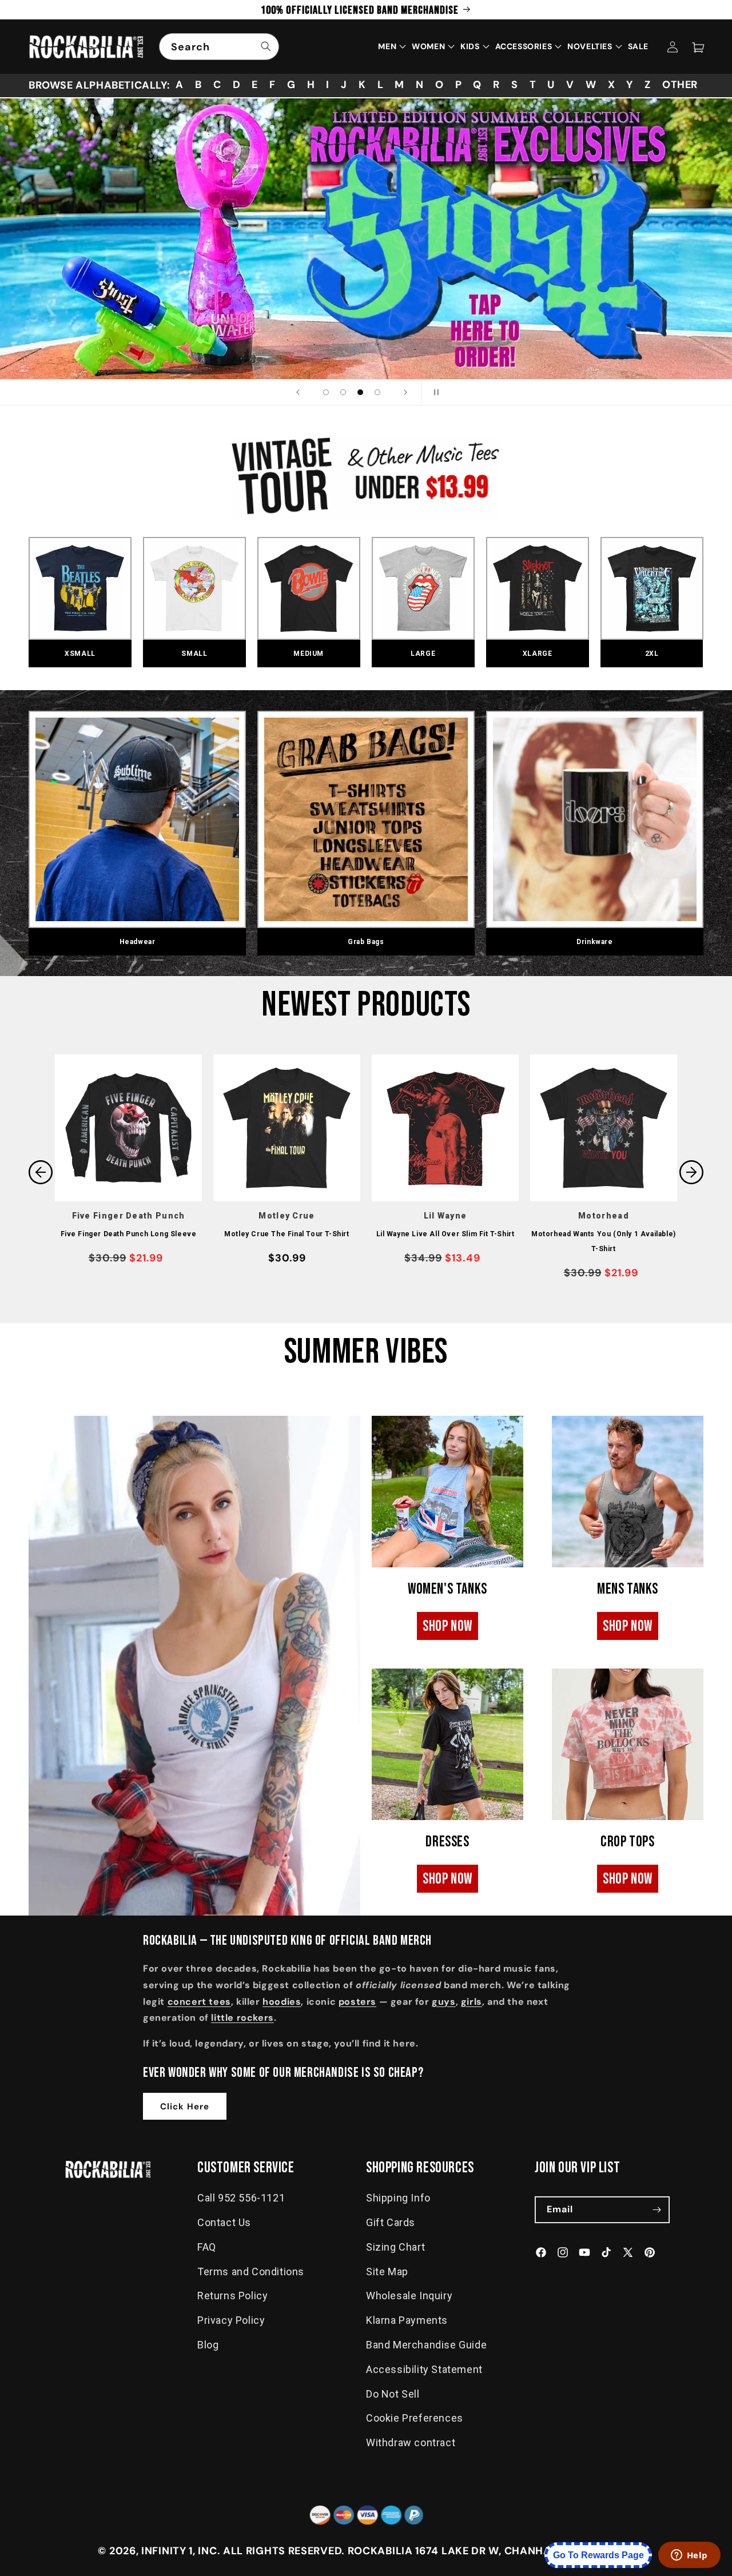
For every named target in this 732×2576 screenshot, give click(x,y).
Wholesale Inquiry (409, 2296)
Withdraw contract (411, 2442)
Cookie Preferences (415, 2418)
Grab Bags (366, 942)
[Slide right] (691, 1172)
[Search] (266, 46)
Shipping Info (398, 2198)
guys (443, 2002)
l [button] (381, 85)
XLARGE (538, 654)
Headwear (138, 942)
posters (357, 2002)
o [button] (439, 85)
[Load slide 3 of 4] (360, 392)
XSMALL (80, 654)
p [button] (459, 85)
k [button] (362, 85)
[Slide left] (41, 1172)
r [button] (496, 85)
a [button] (180, 85)
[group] (366, 239)
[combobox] (219, 47)
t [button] (533, 85)
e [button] (255, 85)
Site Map (387, 2272)
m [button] (399, 85)
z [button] (648, 85)
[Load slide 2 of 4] (343, 392)
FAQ (207, 2247)
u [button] (551, 85)
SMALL (194, 654)
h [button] (311, 85)
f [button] (272, 85)
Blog (208, 2345)
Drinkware (594, 942)
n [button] (420, 85)
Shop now (447, 1627)
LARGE (423, 654)
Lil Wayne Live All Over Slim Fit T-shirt (445, 1234)
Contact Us (224, 2222)
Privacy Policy (231, 2320)
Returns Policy (232, 2296)
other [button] (680, 85)
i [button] (328, 85)
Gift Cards (391, 2222)
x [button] (612, 85)
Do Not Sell (393, 2394)
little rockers (242, 2018)
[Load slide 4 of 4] (377, 392)
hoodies (282, 2002)
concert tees (199, 2002)
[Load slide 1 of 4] (326, 392)
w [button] (591, 85)
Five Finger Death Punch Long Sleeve (129, 1234)
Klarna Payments (407, 2320)
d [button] (237, 85)
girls (472, 2002)
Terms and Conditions (251, 2272)
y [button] (630, 85)
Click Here (185, 2107)
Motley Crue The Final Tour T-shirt (287, 1234)
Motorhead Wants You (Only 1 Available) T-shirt (604, 1241)
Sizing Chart (395, 2247)
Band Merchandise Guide (426, 2345)
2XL (652, 654)
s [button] (515, 85)
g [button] (291, 85)
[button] (698, 47)
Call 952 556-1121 (241, 2198)
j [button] (344, 85)
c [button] (217, 85)
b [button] (198, 85)
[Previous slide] (298, 392)
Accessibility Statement (424, 2369)
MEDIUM (309, 654)
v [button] (570, 85)
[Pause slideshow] (434, 392)
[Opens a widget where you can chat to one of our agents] (689, 2556)
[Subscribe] (657, 2210)
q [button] (477, 85)
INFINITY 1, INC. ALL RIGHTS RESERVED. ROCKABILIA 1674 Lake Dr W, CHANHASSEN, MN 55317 (388, 2551)
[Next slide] (405, 392)
